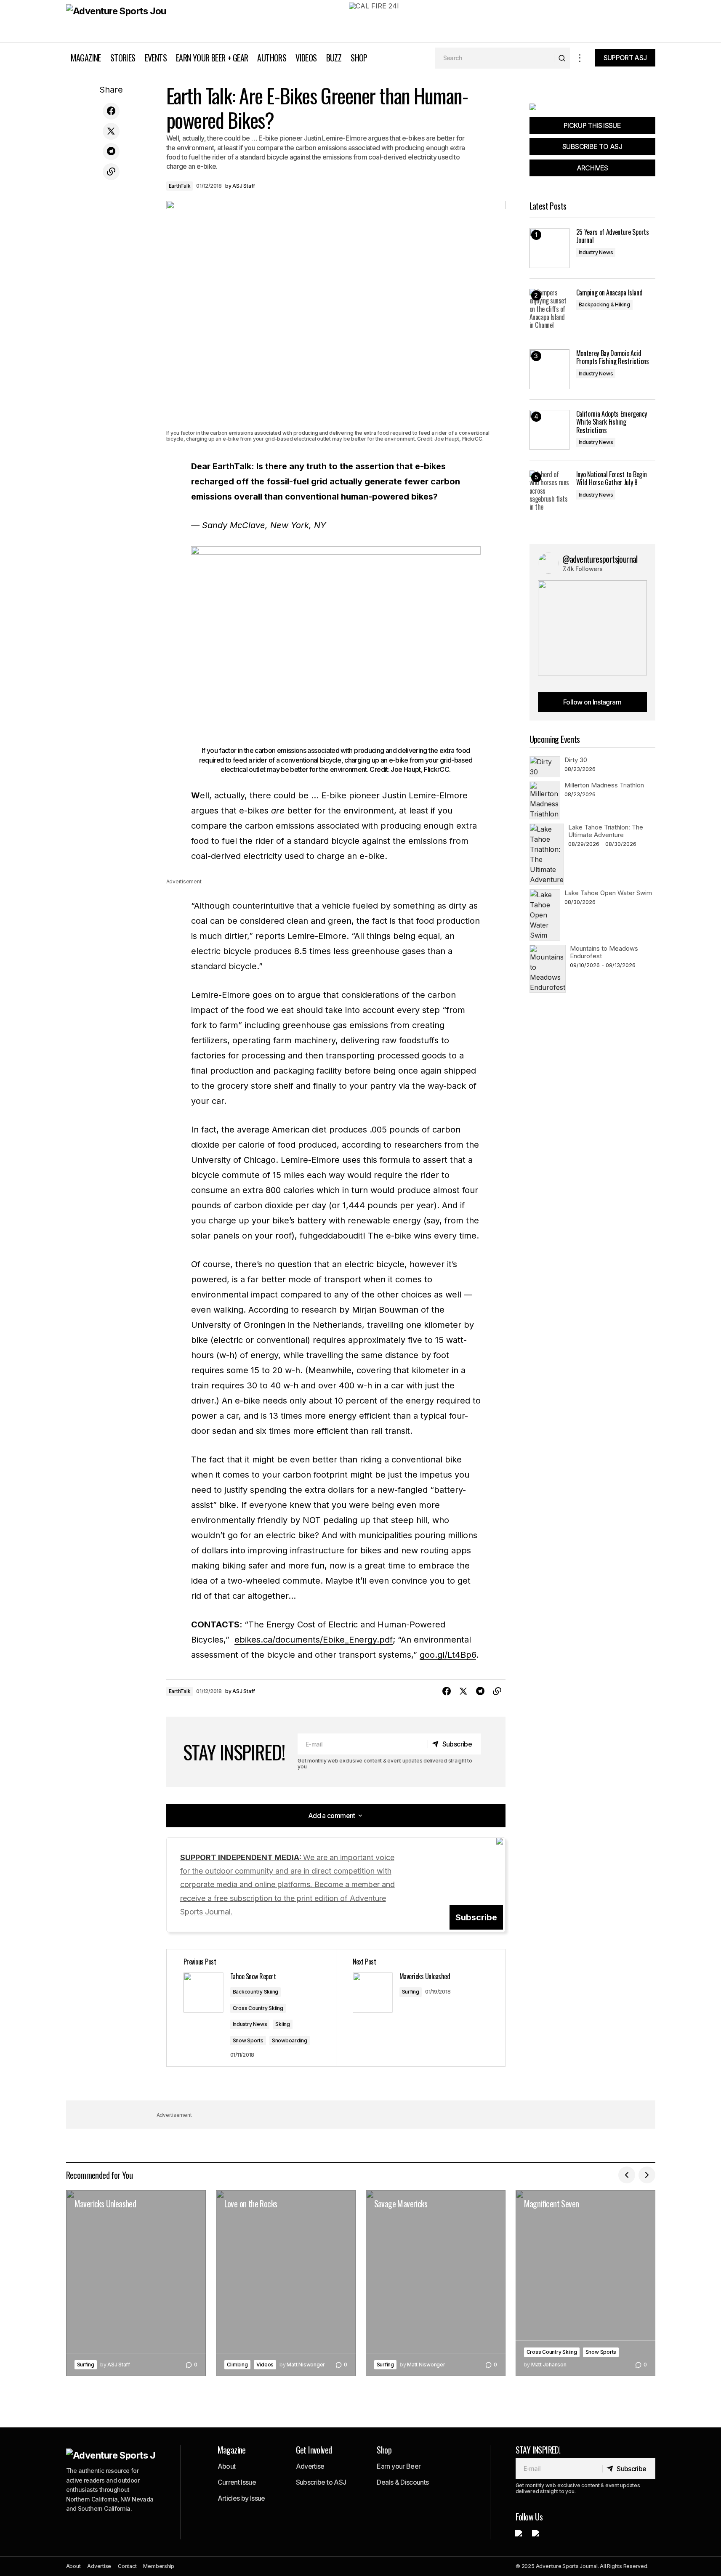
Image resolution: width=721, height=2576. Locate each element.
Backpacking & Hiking (604, 304)
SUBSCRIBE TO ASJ (592, 146)
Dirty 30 (576, 760)
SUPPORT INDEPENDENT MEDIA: (287, 1885)
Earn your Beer (399, 2466)
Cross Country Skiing (258, 2008)
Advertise (310, 2466)
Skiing (283, 2024)
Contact (127, 2566)
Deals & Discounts (403, 2482)
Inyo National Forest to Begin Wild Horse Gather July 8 (612, 479)
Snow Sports (248, 2040)
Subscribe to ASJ (321, 2482)
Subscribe (476, 1917)
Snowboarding (290, 2040)
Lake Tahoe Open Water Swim (608, 893)
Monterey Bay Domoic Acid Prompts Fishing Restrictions (613, 357)
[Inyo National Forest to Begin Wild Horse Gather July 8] (549, 490)
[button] (580, 58)
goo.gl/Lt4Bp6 (448, 1655)
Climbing (237, 2365)
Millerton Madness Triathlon (604, 785)
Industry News (250, 2024)
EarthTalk (180, 186)
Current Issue (237, 2482)
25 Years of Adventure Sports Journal (613, 236)
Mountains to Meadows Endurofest (604, 952)
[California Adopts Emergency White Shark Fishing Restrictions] (549, 430)
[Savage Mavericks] (436, 2283)
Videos (265, 2365)
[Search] (562, 58)
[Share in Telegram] (111, 152)
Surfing (411, 1992)
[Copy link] (111, 172)
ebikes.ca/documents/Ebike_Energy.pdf (314, 1640)
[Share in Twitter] (111, 131)
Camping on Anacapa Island (609, 293)
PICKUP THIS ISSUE (592, 125)
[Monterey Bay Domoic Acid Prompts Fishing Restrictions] (549, 369)
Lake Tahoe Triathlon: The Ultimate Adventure (606, 831)
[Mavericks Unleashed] (420, 2008)
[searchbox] (495, 58)
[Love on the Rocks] (286, 2283)
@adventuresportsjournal (600, 559)
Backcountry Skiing (256, 1992)
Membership (159, 2566)
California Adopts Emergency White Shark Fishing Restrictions (612, 422)
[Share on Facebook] (111, 111)
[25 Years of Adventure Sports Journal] (549, 248)
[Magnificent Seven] (585, 2283)
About (227, 2466)
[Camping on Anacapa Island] (549, 309)
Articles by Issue (241, 2498)
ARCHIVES (592, 168)
